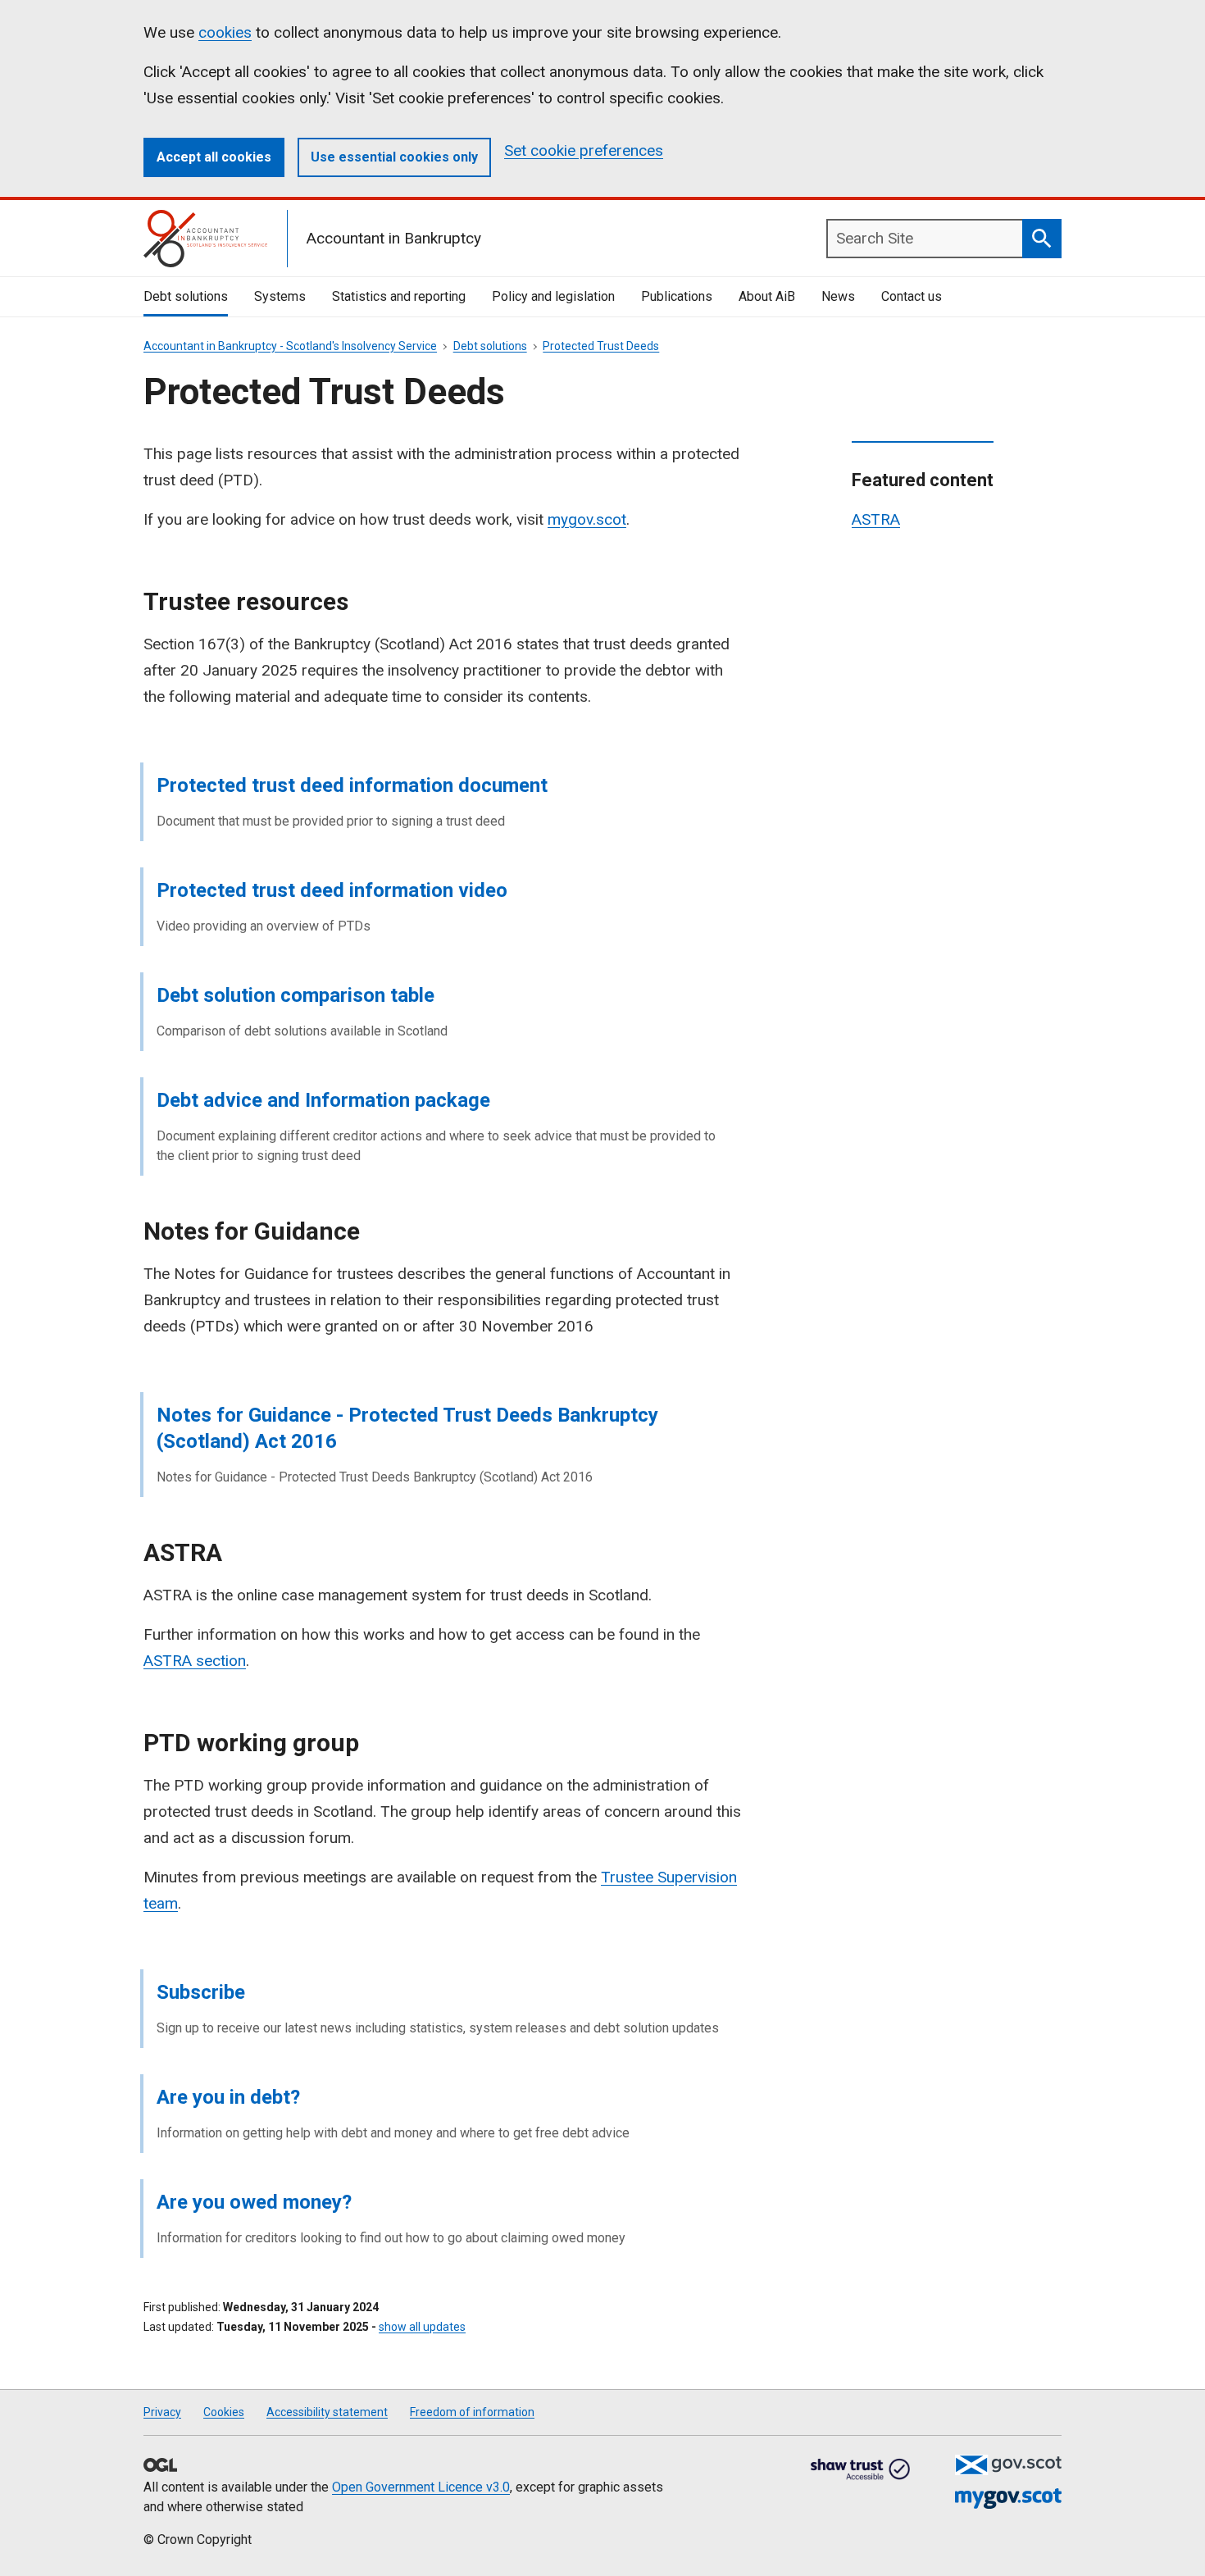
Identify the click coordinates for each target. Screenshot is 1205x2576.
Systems (280, 296)
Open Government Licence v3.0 (421, 2487)
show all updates (422, 2327)
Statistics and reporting (399, 296)
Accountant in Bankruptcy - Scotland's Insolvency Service (290, 346)
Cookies (224, 2412)
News (838, 296)
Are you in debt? (228, 2097)
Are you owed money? (254, 2202)
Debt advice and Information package (323, 1100)
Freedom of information (472, 2412)
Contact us (912, 296)
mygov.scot (587, 519)
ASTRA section (195, 1661)
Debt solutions (186, 296)
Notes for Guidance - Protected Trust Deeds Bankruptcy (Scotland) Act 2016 (407, 1428)
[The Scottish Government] (1008, 2465)
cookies (225, 32)
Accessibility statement (327, 2412)
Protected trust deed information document (352, 785)
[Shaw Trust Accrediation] (861, 2470)
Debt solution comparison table (296, 995)
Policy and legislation (553, 296)
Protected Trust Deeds (601, 346)
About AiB (767, 296)
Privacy (162, 2412)
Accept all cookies (214, 157)
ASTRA (876, 519)
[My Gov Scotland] (1008, 2499)
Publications (677, 296)
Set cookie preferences (584, 150)
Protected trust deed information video (332, 890)
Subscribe (201, 1992)
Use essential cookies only (394, 157)
